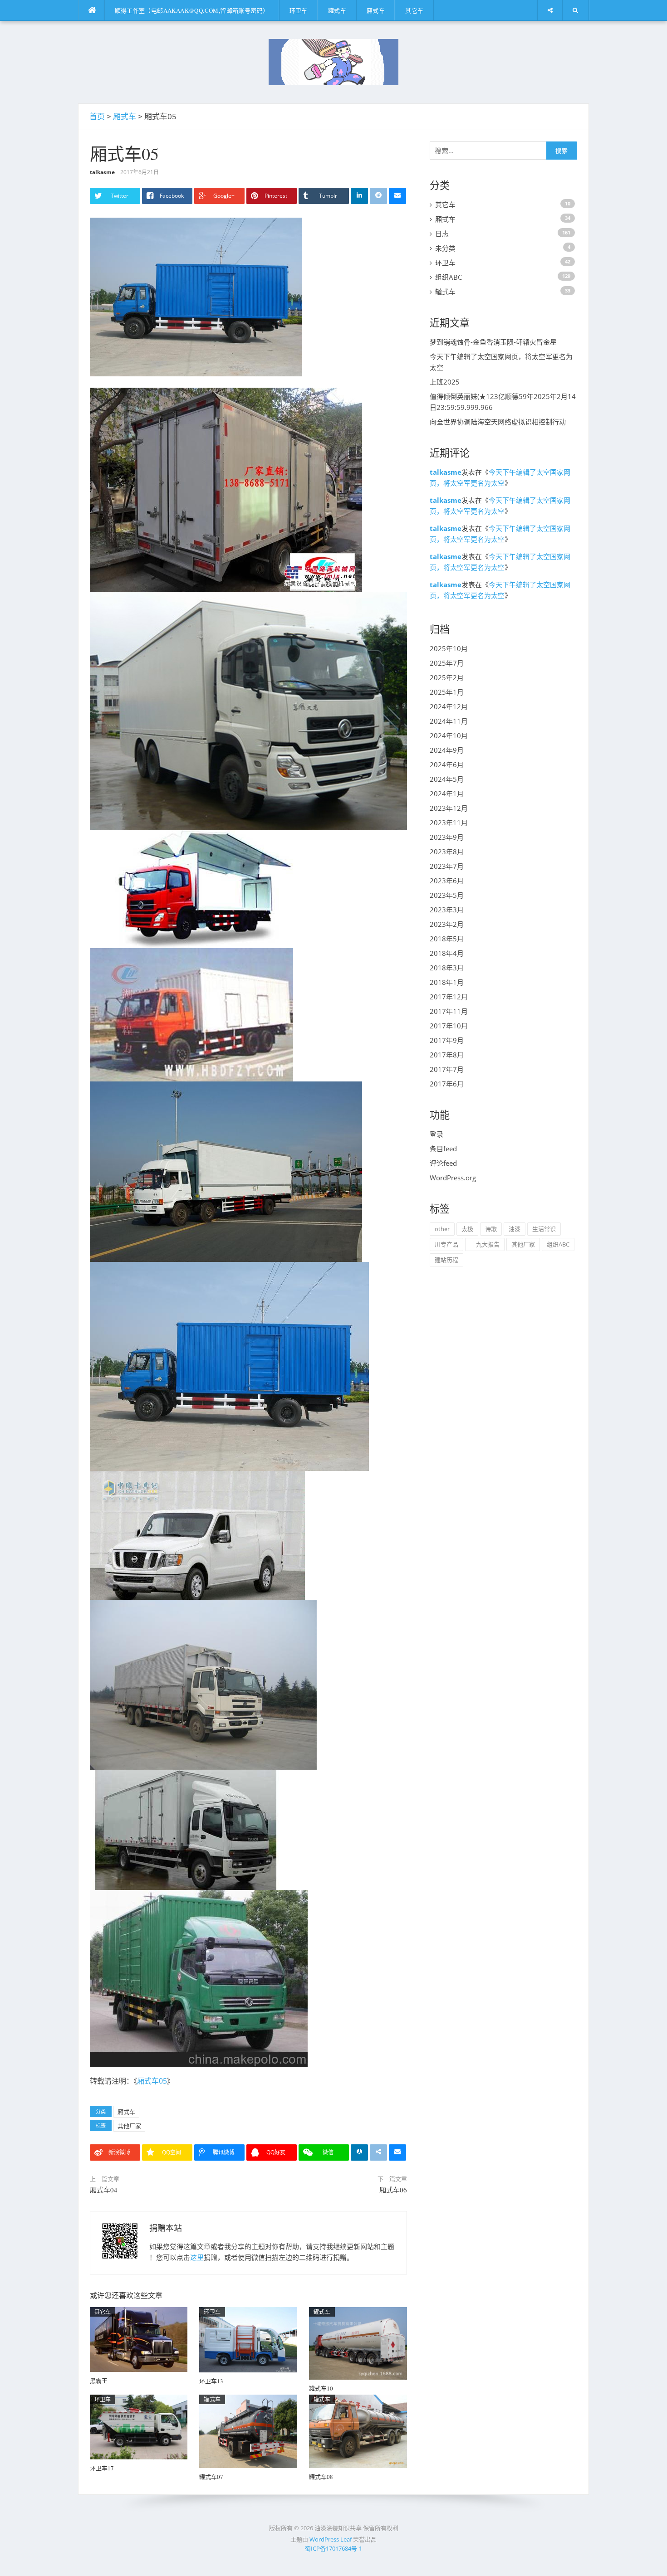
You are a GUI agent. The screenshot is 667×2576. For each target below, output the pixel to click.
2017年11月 (449, 1011)
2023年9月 (447, 837)
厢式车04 (104, 2190)
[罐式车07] (248, 2430)
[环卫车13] (248, 2339)
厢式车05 (152, 2081)
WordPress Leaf (331, 2539)
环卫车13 (211, 2381)
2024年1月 (447, 794)
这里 (197, 2257)
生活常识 (544, 1229)
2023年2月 (447, 924)
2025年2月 (447, 677)
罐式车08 (321, 2477)
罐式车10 (321, 2388)
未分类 (445, 248)
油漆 (515, 1229)
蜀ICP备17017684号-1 (333, 2548)
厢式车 (376, 10)
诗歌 (491, 1229)
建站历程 (446, 1260)
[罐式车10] (358, 2342)
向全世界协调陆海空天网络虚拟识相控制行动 (498, 422)
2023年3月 (447, 910)
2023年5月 (447, 895)
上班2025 (445, 382)
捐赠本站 (166, 2228)
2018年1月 (447, 982)
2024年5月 (447, 779)
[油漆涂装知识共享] (333, 61)
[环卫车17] (139, 2426)
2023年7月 (447, 866)
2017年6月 (447, 1084)
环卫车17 (102, 2468)
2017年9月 (447, 1040)
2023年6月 (447, 881)
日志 (442, 234)
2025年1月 (447, 692)
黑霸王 (99, 2381)
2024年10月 (449, 735)
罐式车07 (211, 2477)
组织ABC (449, 277)
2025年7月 (447, 663)
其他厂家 (129, 2126)
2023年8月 (447, 852)
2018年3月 (447, 968)
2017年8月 (447, 1055)
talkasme (102, 172)
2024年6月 (447, 765)
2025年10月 (449, 648)
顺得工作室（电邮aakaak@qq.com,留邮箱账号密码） (192, 10)
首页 (97, 116)
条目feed (443, 1149)
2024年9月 (447, 750)
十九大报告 (485, 1244)
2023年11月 (449, 823)
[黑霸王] (139, 2339)
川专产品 (446, 1244)
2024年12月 (449, 706)
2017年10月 (449, 1026)
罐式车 (337, 10)
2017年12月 (449, 997)
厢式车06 (393, 2190)
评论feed (443, 1163)
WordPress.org (453, 1178)
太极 (467, 1229)
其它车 (414, 10)
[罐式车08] (358, 2430)
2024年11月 (449, 721)
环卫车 (299, 10)
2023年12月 (449, 808)
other (442, 1229)
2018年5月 (447, 939)
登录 (436, 1134)
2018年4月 (447, 953)
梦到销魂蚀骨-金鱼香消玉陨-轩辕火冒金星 (493, 342)
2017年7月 (447, 1069)
